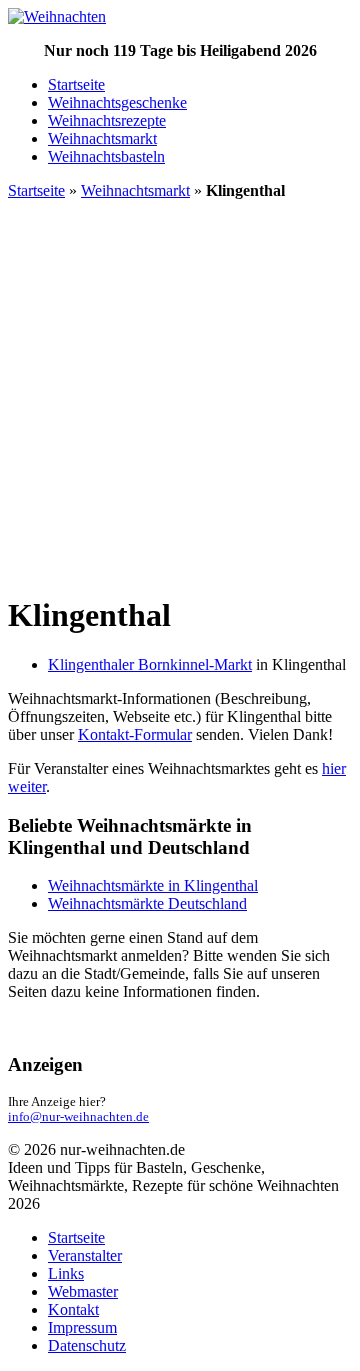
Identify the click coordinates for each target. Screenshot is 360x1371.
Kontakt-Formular (135, 734)
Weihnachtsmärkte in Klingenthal (153, 885)
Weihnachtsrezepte (107, 120)
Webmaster (83, 1291)
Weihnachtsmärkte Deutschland (147, 903)
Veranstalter (85, 1255)
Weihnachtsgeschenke (117, 102)
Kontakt (73, 1309)
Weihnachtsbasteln (106, 156)
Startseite (76, 84)
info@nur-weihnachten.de (78, 1117)
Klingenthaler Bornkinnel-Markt (150, 664)
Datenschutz (87, 1345)
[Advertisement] (180, 396)
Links (66, 1273)
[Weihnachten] (57, 16)
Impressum (82, 1327)
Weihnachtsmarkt (102, 138)
